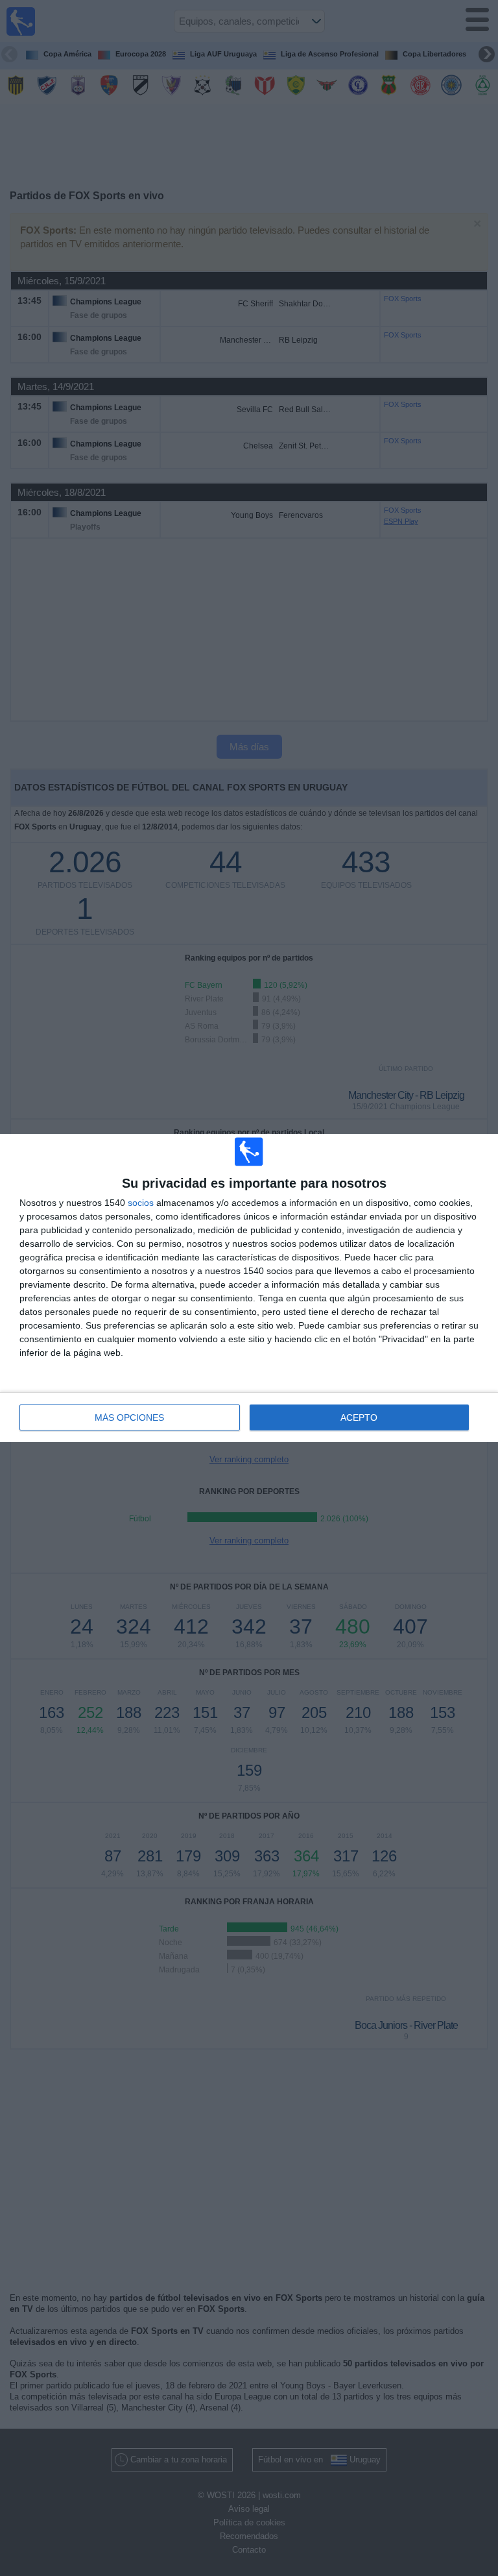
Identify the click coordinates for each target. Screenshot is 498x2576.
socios (141, 1203)
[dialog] (249, 1288)
